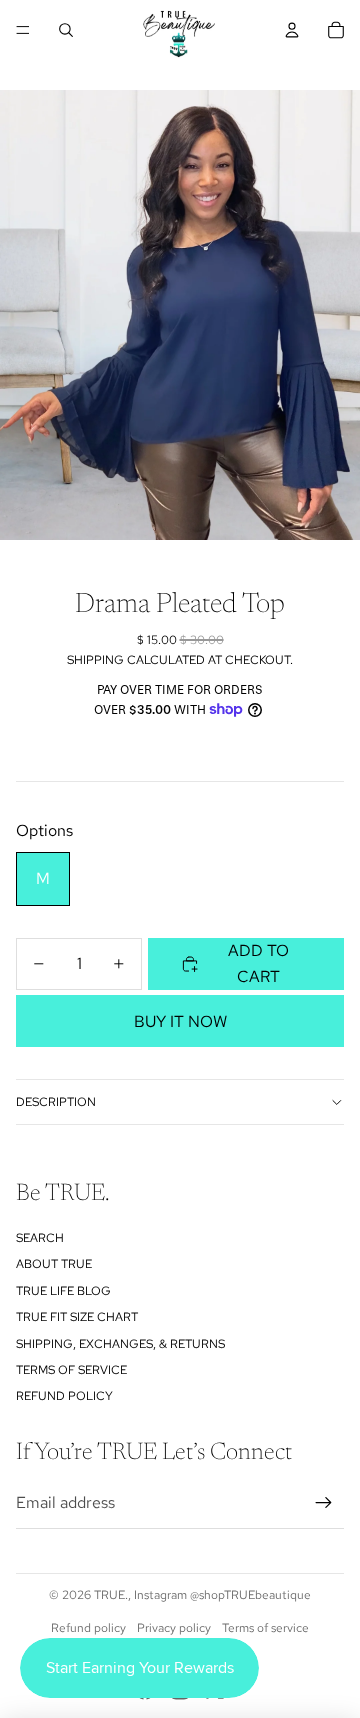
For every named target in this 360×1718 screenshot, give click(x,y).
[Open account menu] (292, 30)
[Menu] (23, 30)
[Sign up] (324, 1503)
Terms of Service (71, 1370)
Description (56, 1102)
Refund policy (64, 1396)
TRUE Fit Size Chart (77, 1317)
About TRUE (54, 1264)
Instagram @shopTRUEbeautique (222, 1595)
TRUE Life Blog (63, 1291)
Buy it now (180, 1021)
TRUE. (111, 1595)
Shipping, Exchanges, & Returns (120, 1344)
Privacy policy (174, 1628)
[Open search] (66, 30)
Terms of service (265, 1628)
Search (40, 1238)
